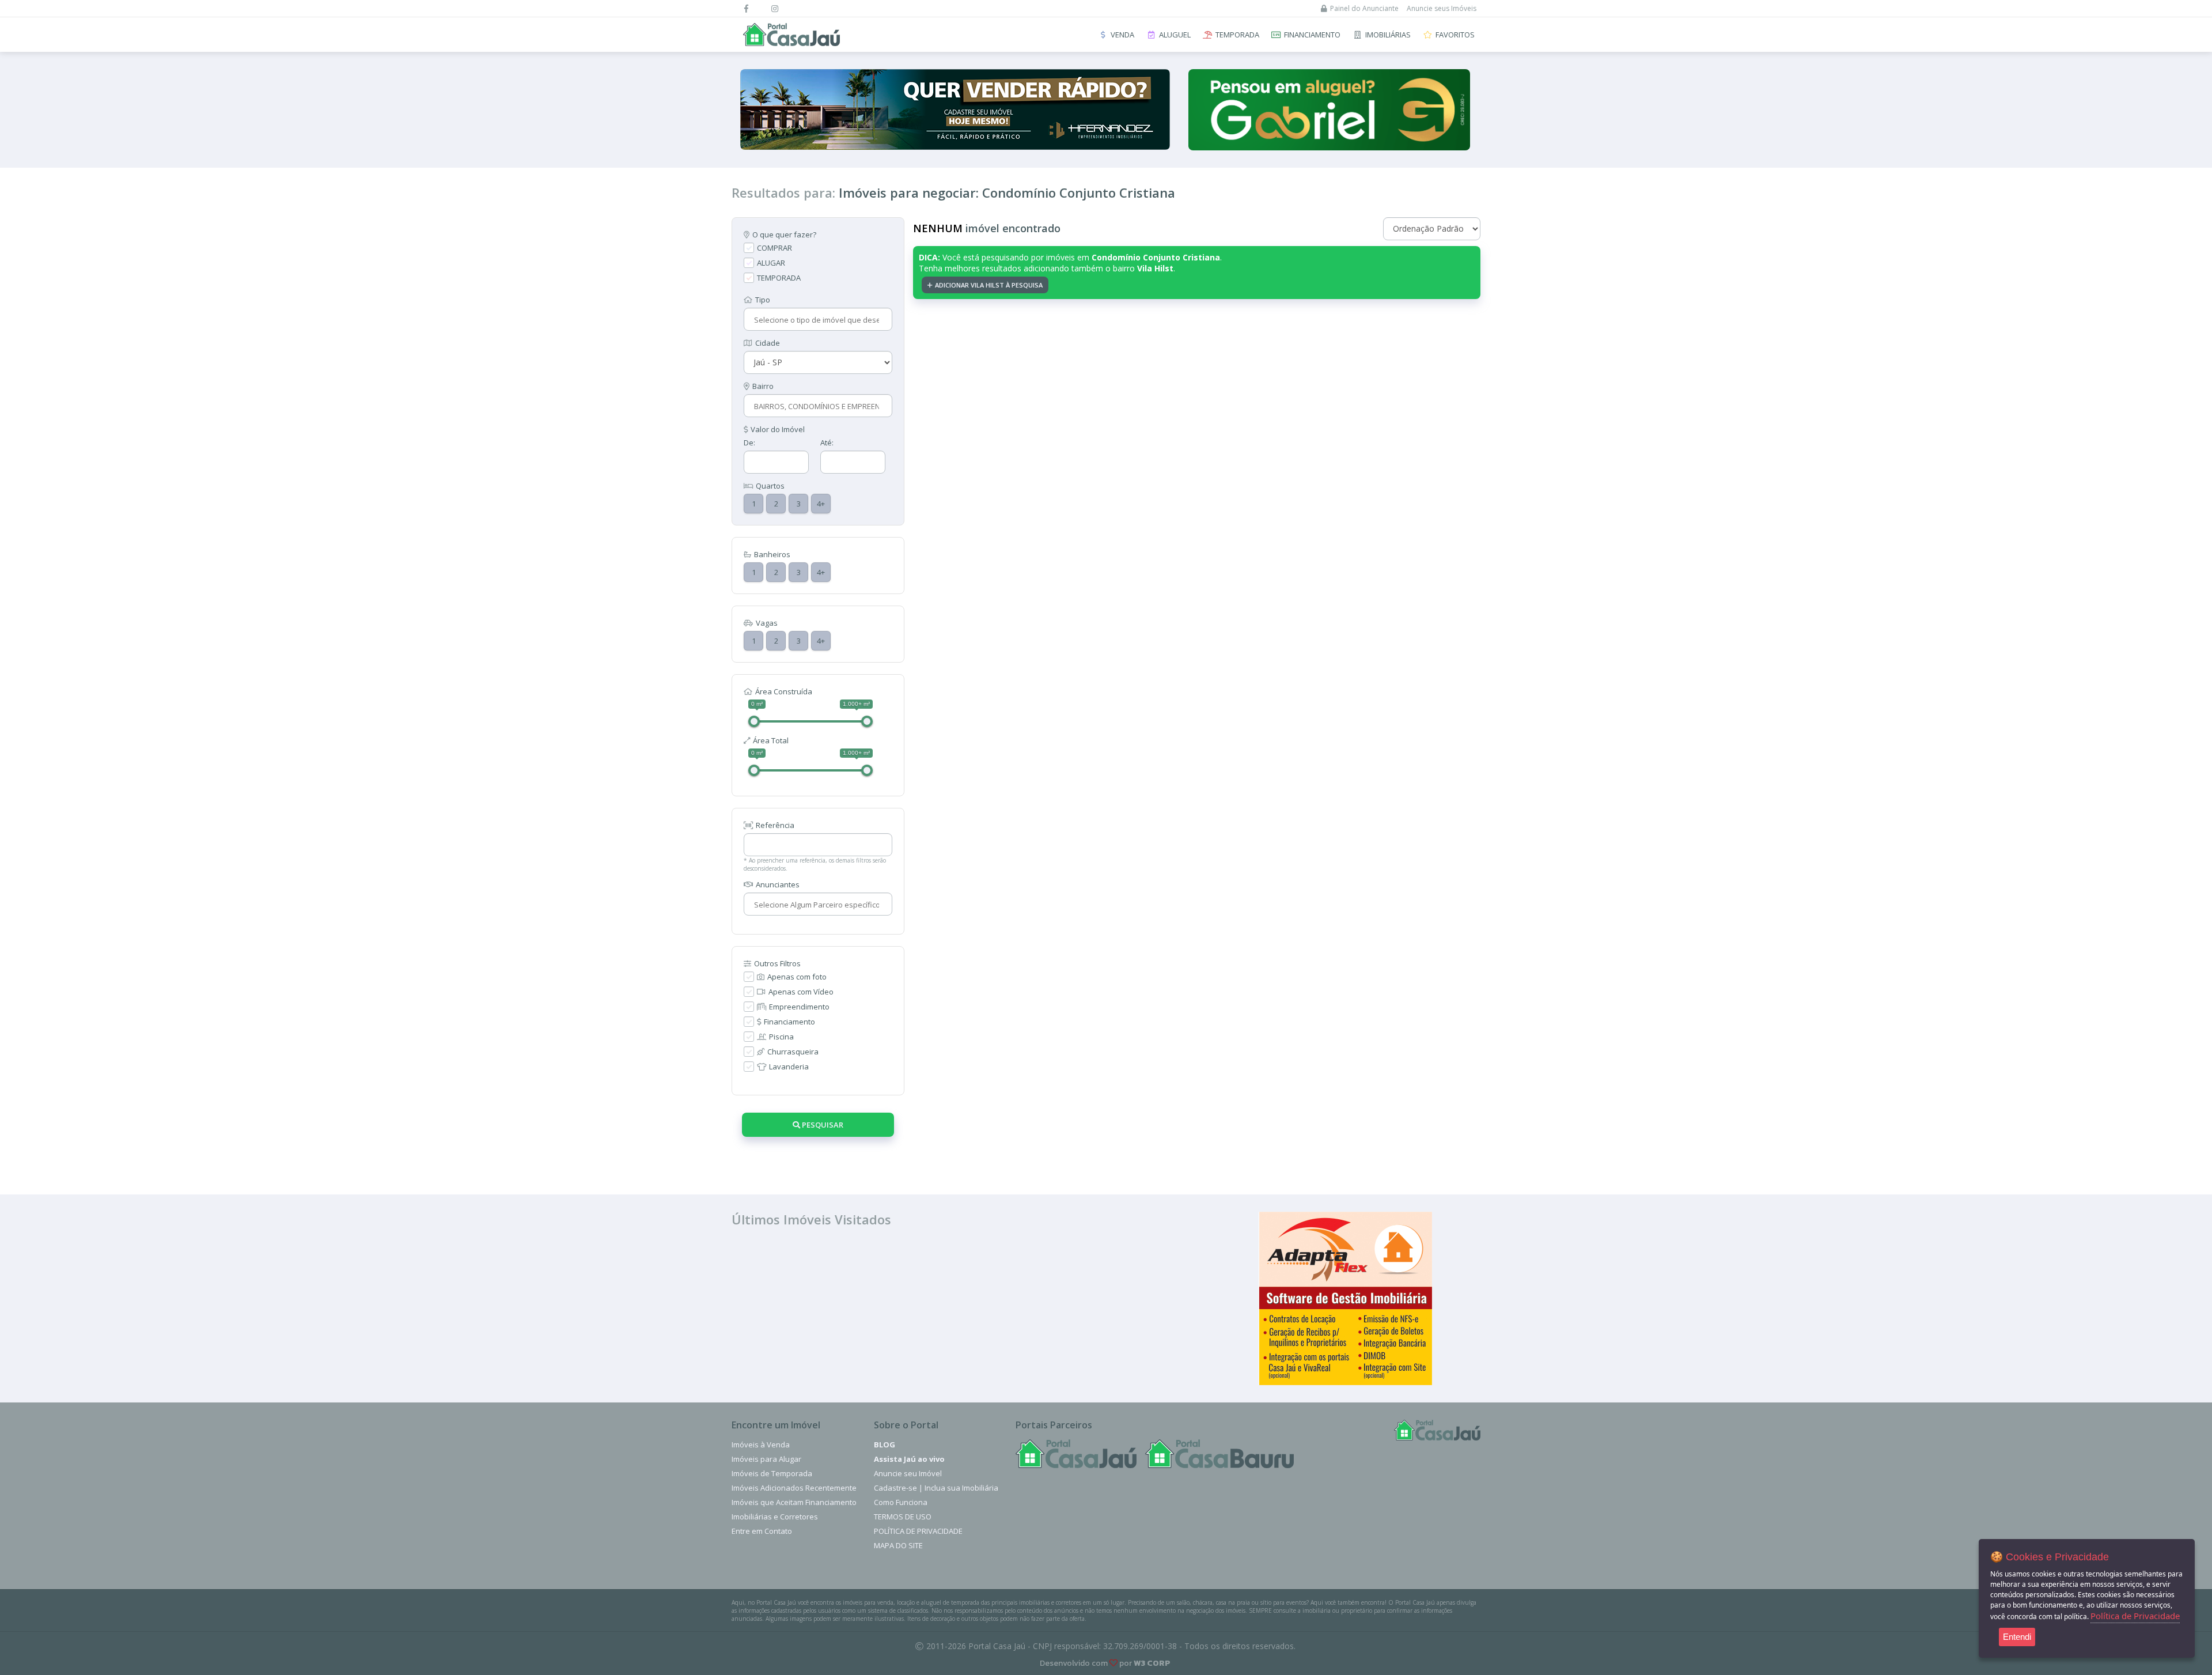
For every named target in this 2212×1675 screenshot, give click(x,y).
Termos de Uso (903, 1517)
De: (749, 443)
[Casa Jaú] (1076, 1454)
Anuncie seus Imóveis (1442, 8)
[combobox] (817, 320)
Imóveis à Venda (761, 1445)
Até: (827, 443)
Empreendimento (799, 1007)
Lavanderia (789, 1067)
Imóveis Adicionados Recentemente (794, 1488)
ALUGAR (771, 263)
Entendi (2017, 1637)
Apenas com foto (797, 977)
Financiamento (789, 1022)
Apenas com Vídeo (801, 992)
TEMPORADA (779, 278)
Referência (775, 825)
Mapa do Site (898, 1545)
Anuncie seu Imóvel (908, 1473)
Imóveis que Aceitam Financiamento (794, 1502)
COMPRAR (774, 248)
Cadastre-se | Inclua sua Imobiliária (936, 1488)
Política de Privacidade (918, 1531)
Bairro (763, 386)
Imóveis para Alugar (766, 1459)
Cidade (768, 343)
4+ (821, 504)
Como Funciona (901, 1502)
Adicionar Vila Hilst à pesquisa (989, 285)
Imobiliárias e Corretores (775, 1517)
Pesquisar (822, 1125)
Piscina (781, 1037)
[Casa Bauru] (1219, 1454)
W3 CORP (1152, 1663)
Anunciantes (778, 884)
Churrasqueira (793, 1052)
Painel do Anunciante (1364, 8)
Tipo (763, 300)
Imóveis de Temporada (772, 1473)
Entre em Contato (762, 1531)
